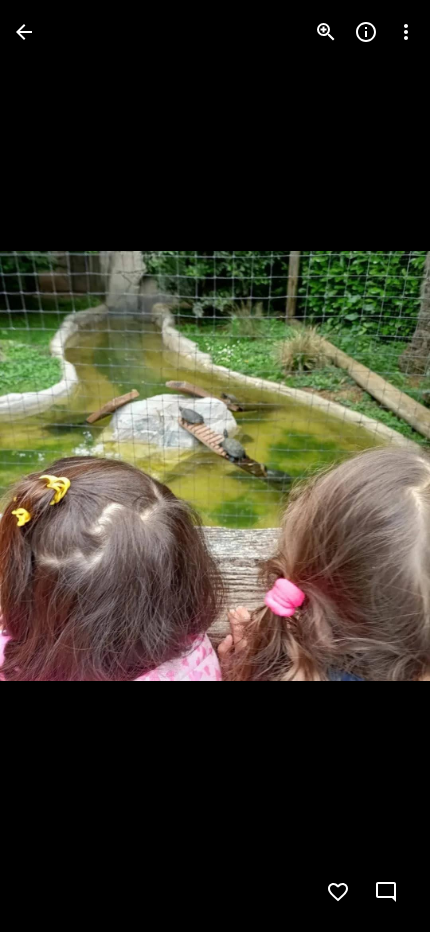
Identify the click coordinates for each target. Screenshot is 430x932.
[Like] (338, 892)
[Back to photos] (24, 32)
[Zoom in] (326, 32)
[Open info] (366, 32)
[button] (56, 466)
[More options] (406, 32)
